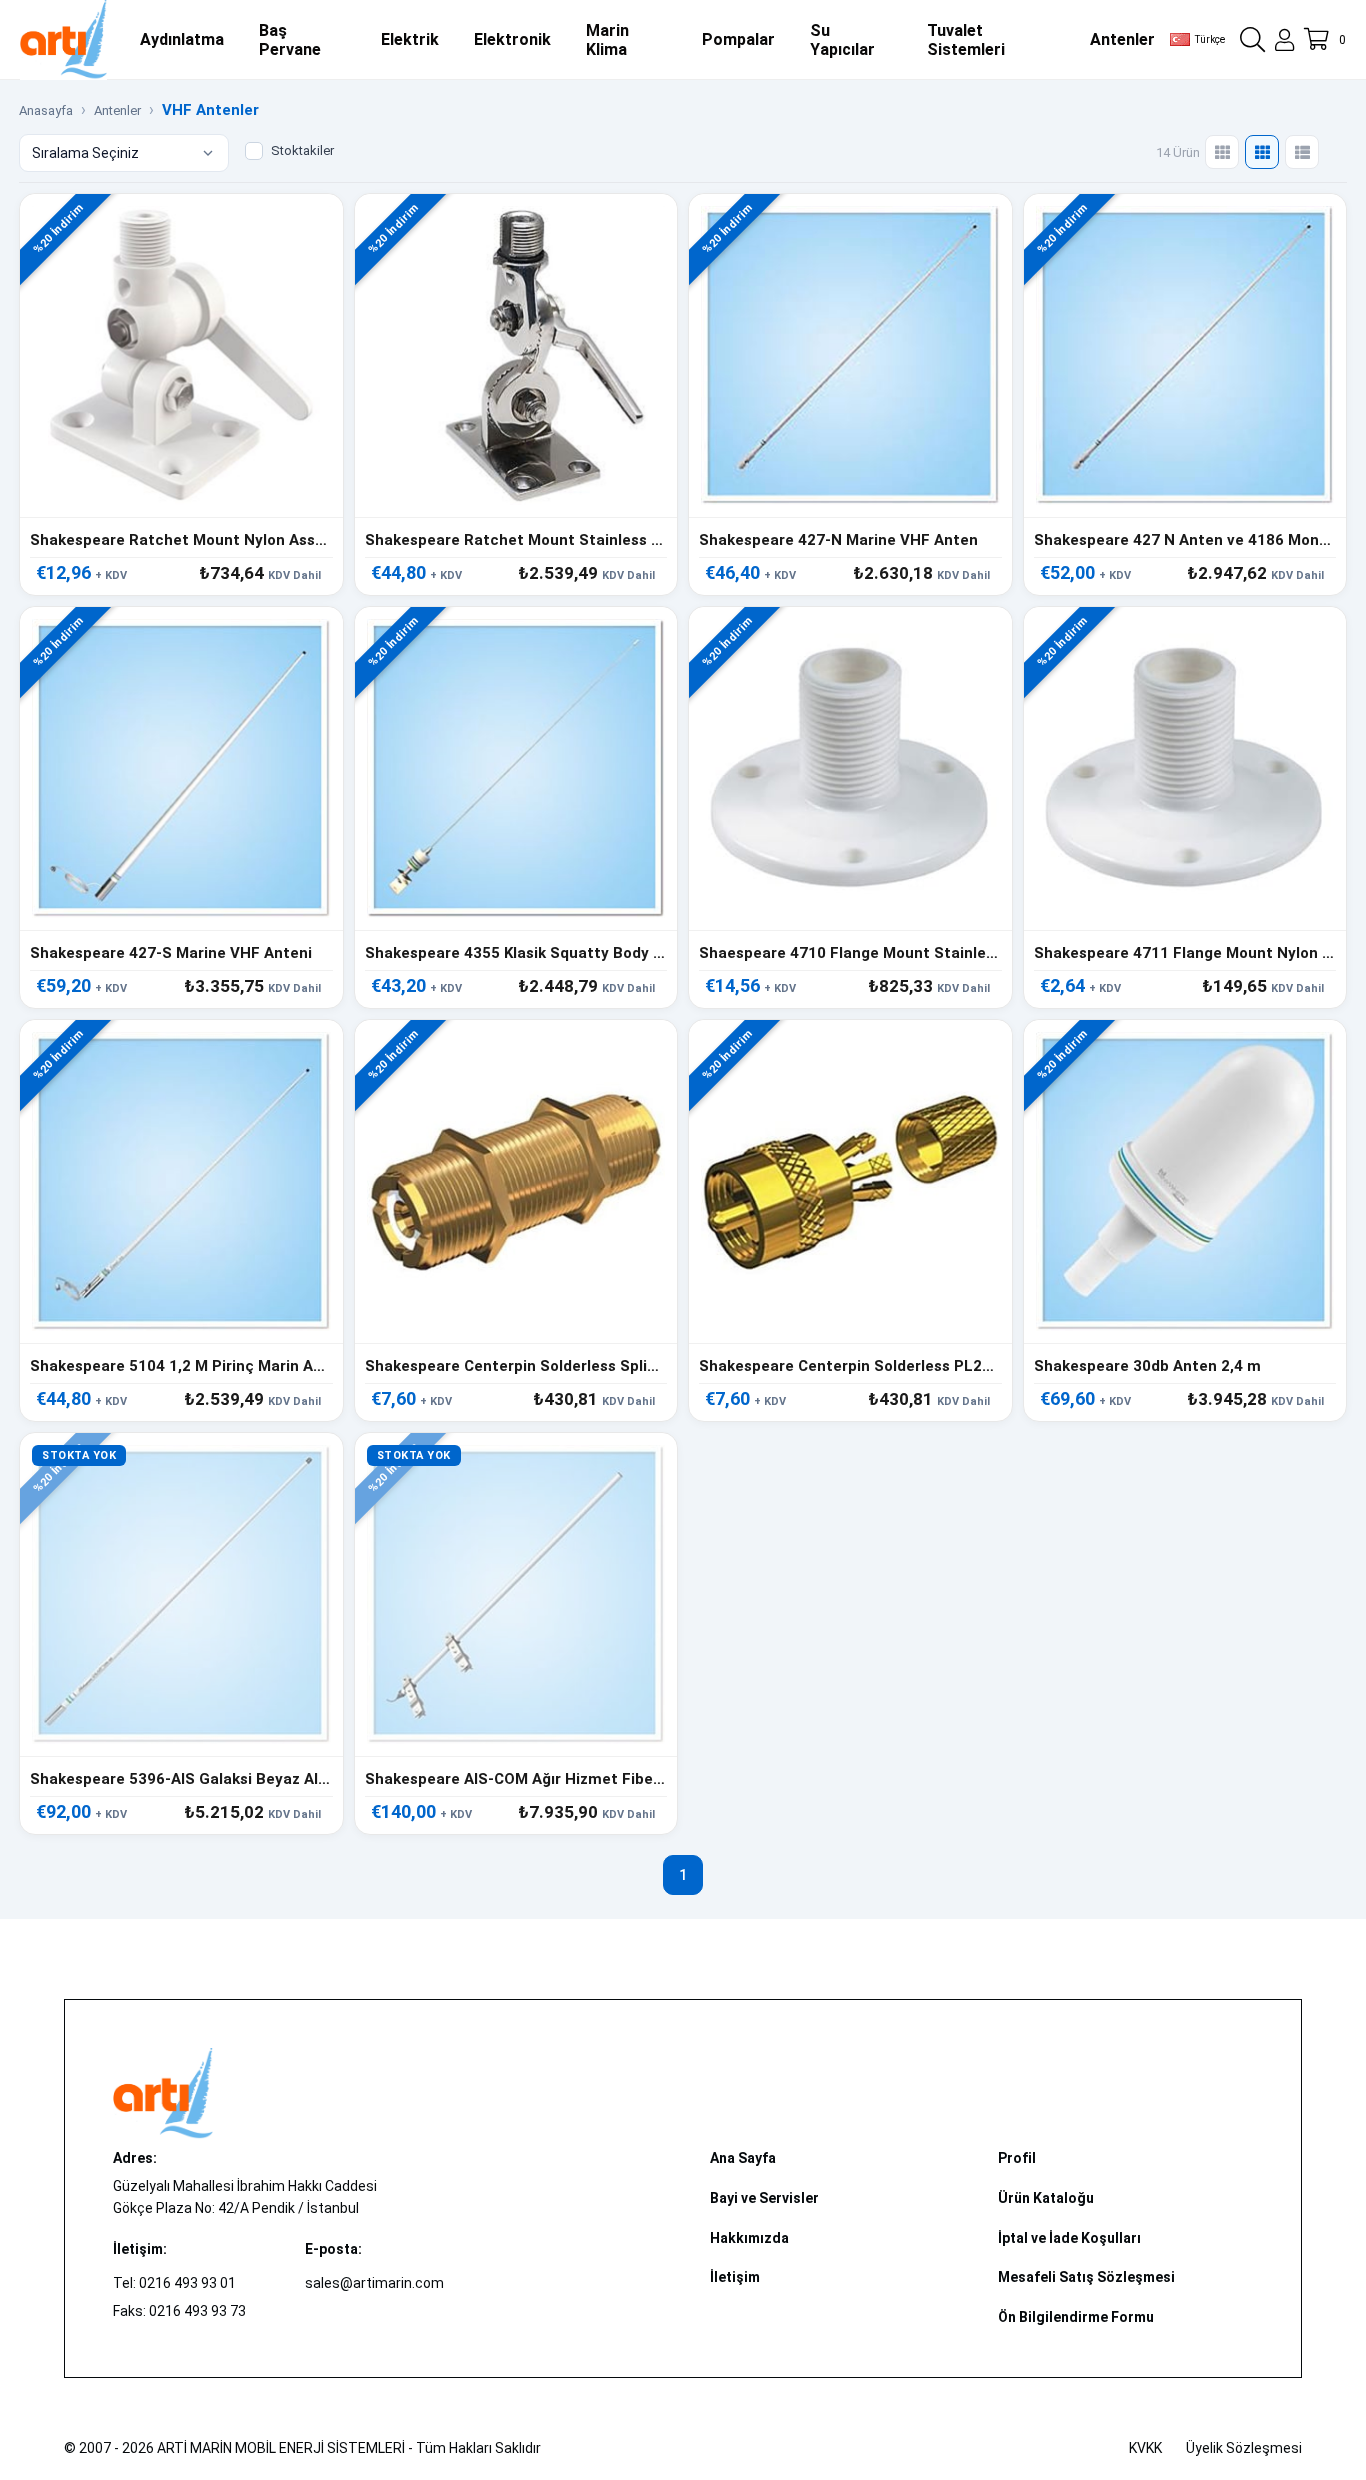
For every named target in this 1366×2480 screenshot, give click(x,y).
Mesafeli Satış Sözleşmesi (1086, 2277)
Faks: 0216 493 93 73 (179, 2311)
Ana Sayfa (743, 2158)
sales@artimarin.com (374, 2283)
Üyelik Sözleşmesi (1244, 2448)
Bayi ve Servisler (764, 2198)
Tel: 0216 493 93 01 (174, 2283)
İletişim (735, 2277)
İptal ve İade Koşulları (1069, 2238)
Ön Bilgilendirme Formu (1076, 2317)
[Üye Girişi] (1284, 40)
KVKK (1145, 2448)
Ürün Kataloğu (1046, 2198)
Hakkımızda (749, 2238)
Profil (1017, 2158)
